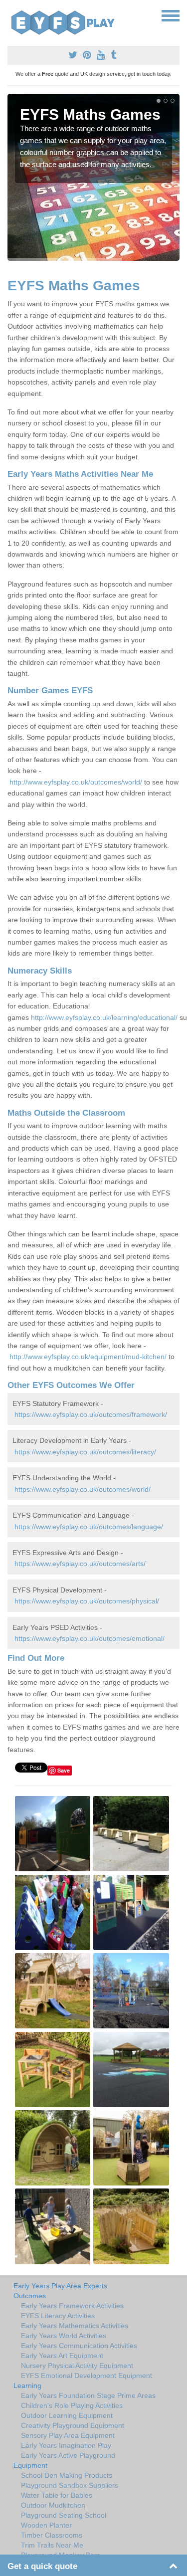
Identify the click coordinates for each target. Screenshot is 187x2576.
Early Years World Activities (64, 2336)
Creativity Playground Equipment (73, 2425)
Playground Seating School (64, 2515)
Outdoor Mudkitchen (53, 2505)
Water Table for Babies (57, 2495)
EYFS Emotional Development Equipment (87, 2376)
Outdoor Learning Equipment (67, 2415)
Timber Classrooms (52, 2535)
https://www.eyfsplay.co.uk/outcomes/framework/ (91, 1414)
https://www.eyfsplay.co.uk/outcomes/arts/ (80, 1564)
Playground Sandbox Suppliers (70, 2485)
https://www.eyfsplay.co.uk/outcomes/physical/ (87, 1601)
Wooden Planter (46, 2525)
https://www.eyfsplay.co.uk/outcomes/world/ (83, 1489)
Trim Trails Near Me (52, 2545)
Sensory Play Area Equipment (68, 2435)
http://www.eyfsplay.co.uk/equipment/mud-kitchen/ (88, 1357)
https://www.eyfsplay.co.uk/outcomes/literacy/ (85, 1452)
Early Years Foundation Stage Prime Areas (88, 2395)
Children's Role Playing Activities (72, 2405)
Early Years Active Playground (68, 2455)
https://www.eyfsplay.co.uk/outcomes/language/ (89, 1527)
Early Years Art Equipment (62, 2356)
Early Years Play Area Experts (60, 2286)
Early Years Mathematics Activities (75, 2326)
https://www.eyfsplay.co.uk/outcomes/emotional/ (90, 1638)
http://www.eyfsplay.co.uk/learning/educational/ (104, 1017)
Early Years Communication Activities (79, 2346)
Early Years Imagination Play (66, 2445)
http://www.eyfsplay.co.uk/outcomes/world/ (76, 782)
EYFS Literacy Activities (58, 2316)
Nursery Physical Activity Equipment (77, 2366)
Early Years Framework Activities (72, 2306)
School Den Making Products (67, 2475)
